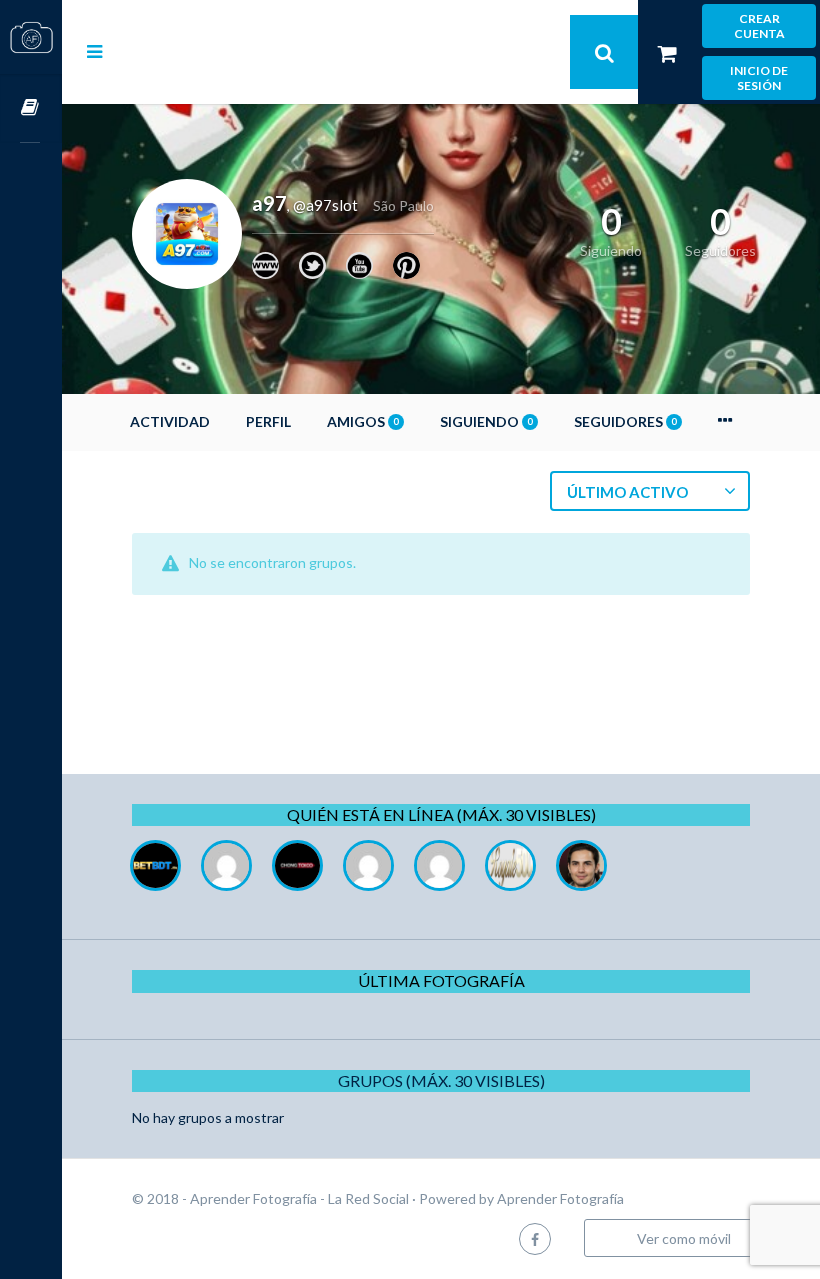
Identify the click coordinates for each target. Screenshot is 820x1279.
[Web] (265, 265)
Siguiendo (486, 421)
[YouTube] (359, 265)
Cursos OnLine (31, 108)
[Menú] (94, 51)
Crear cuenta (759, 26)
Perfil (268, 421)
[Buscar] (604, 52)
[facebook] (535, 1238)
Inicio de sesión (759, 78)
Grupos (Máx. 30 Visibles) (441, 1080)
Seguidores (625, 421)
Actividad (170, 421)
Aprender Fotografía (560, 1198)
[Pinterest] (406, 265)
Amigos (362, 421)
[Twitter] (312, 265)
